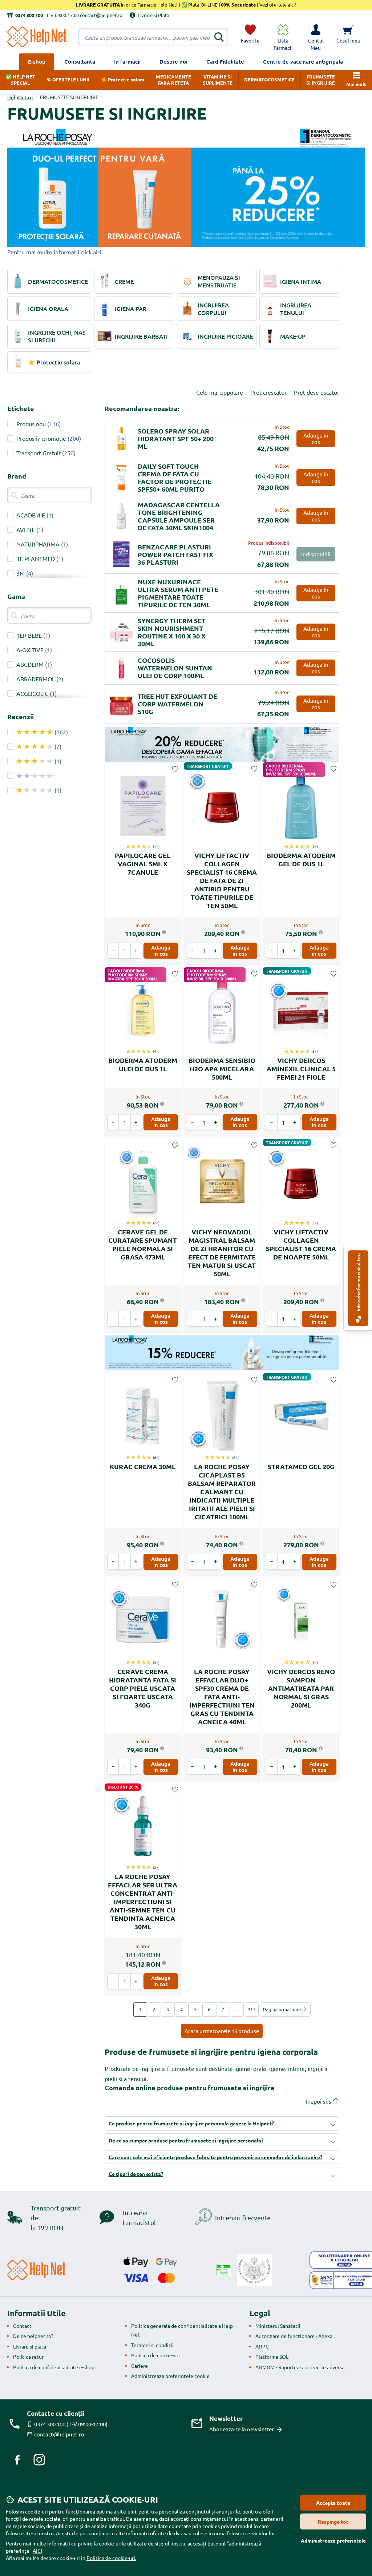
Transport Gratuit (39, 453)
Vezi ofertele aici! (277, 5)
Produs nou (31, 424)
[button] (316, 37)
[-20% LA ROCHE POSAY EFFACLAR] (222, 745)
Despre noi (173, 61)
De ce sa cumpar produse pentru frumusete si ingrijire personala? (186, 2140)
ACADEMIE (31, 515)
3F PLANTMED (36, 559)
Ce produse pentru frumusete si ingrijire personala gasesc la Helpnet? (191, 2123)
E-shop (37, 61)
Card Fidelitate (225, 61)
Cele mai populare (220, 392)
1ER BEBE (29, 635)
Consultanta (80, 61)
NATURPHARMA (38, 544)
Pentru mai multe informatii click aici (54, 252)
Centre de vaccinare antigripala (303, 61)
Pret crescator (268, 392)
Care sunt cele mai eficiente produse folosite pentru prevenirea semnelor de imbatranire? (215, 2157)
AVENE (26, 529)
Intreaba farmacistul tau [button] (358, 1283)
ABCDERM (30, 664)
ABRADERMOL (36, 679)
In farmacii (127, 61)
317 (252, 2009)
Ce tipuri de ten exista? (136, 2174)
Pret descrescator (317, 392)
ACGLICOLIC (32, 693)
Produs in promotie (41, 438)
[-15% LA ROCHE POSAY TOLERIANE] (222, 1353)
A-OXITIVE (30, 650)
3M (21, 573)
